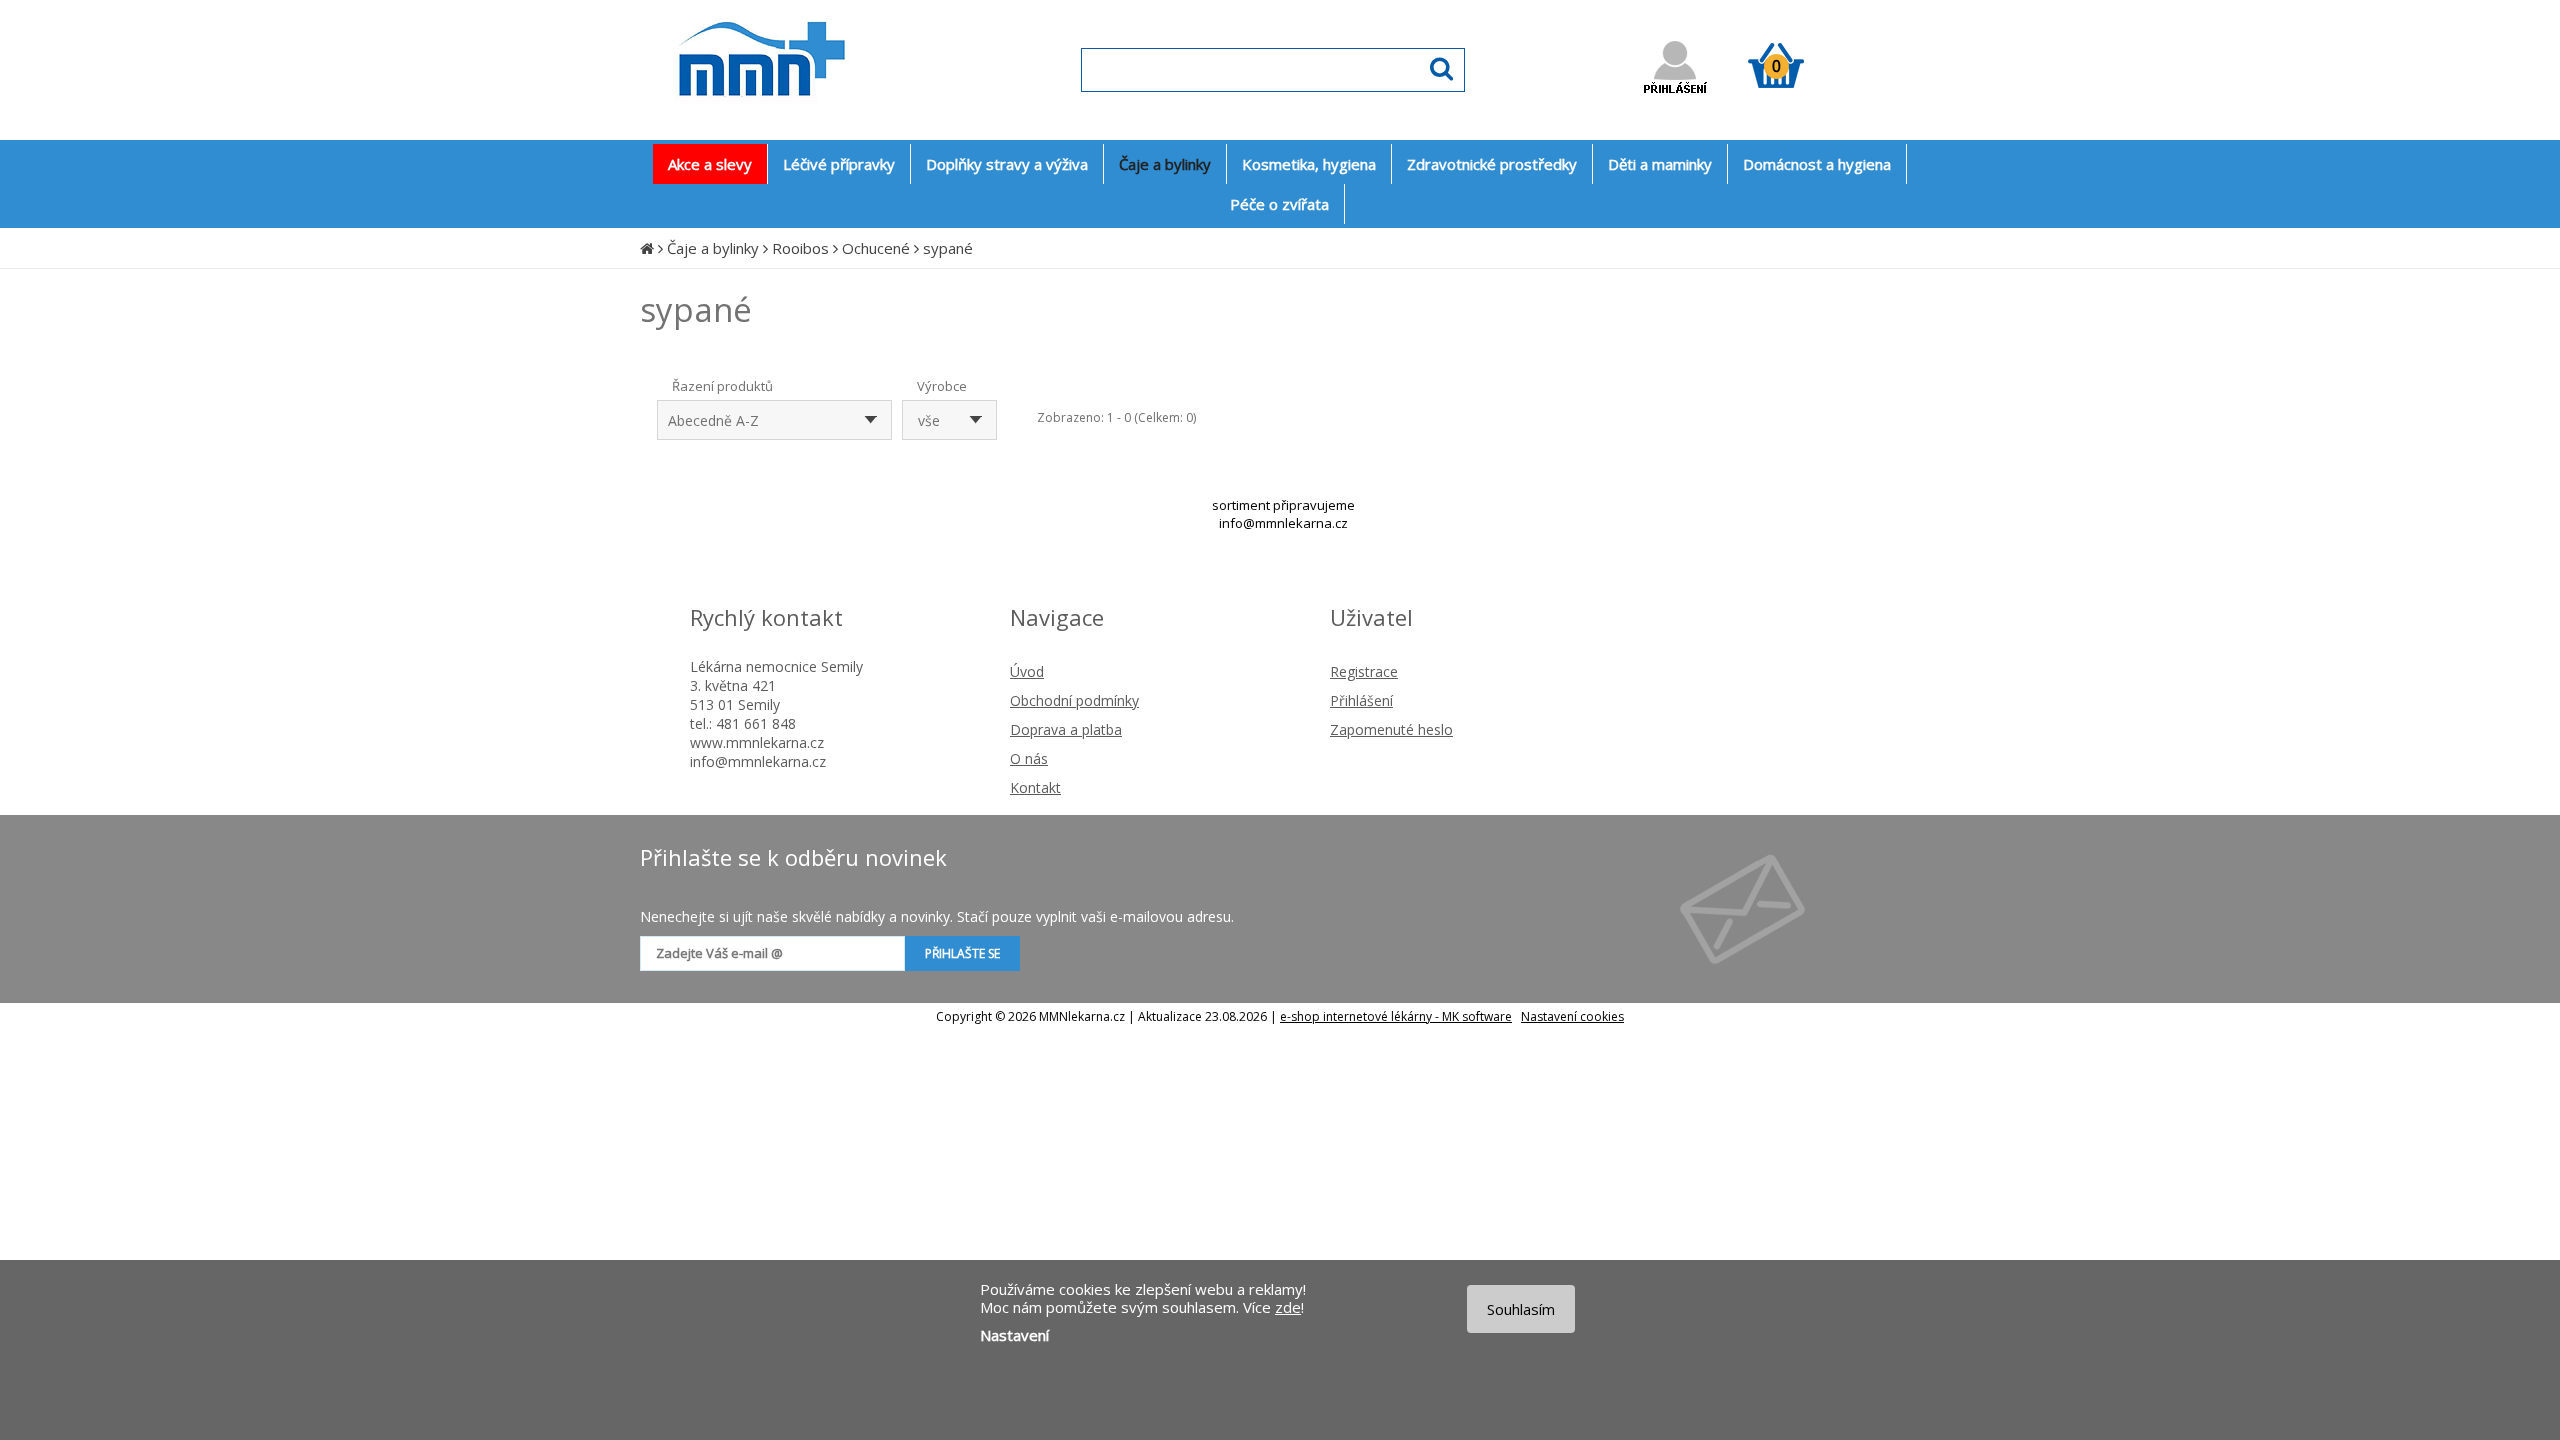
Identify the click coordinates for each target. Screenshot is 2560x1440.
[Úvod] (647, 248)
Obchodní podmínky (1074, 700)
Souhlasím (1521, 1309)
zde (1288, 1307)
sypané (948, 248)
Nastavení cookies (1572, 1016)
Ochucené (876, 248)
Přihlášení (1361, 700)
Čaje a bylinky (713, 248)
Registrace (1364, 671)
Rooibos (800, 248)
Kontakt (1035, 787)
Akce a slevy (710, 164)
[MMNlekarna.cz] (820, 116)
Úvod (1027, 671)
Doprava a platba (1066, 729)
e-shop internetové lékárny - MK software (1396, 1016)
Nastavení (1014, 1335)
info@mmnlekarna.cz (1283, 523)
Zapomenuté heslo (1391, 729)
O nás (1029, 758)
